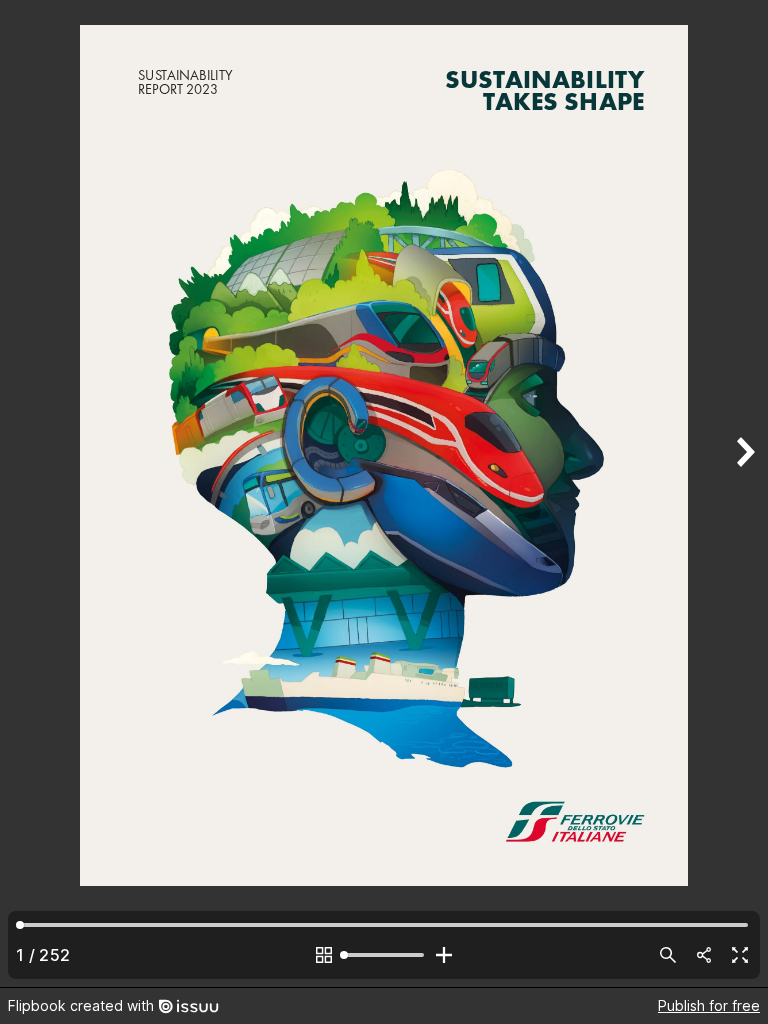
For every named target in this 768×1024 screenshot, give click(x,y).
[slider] (384, 955)
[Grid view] (324, 955)
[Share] (704, 955)
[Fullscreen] (740, 955)
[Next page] (744, 493)
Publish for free (709, 1005)
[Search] (668, 955)
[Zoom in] (444, 955)
